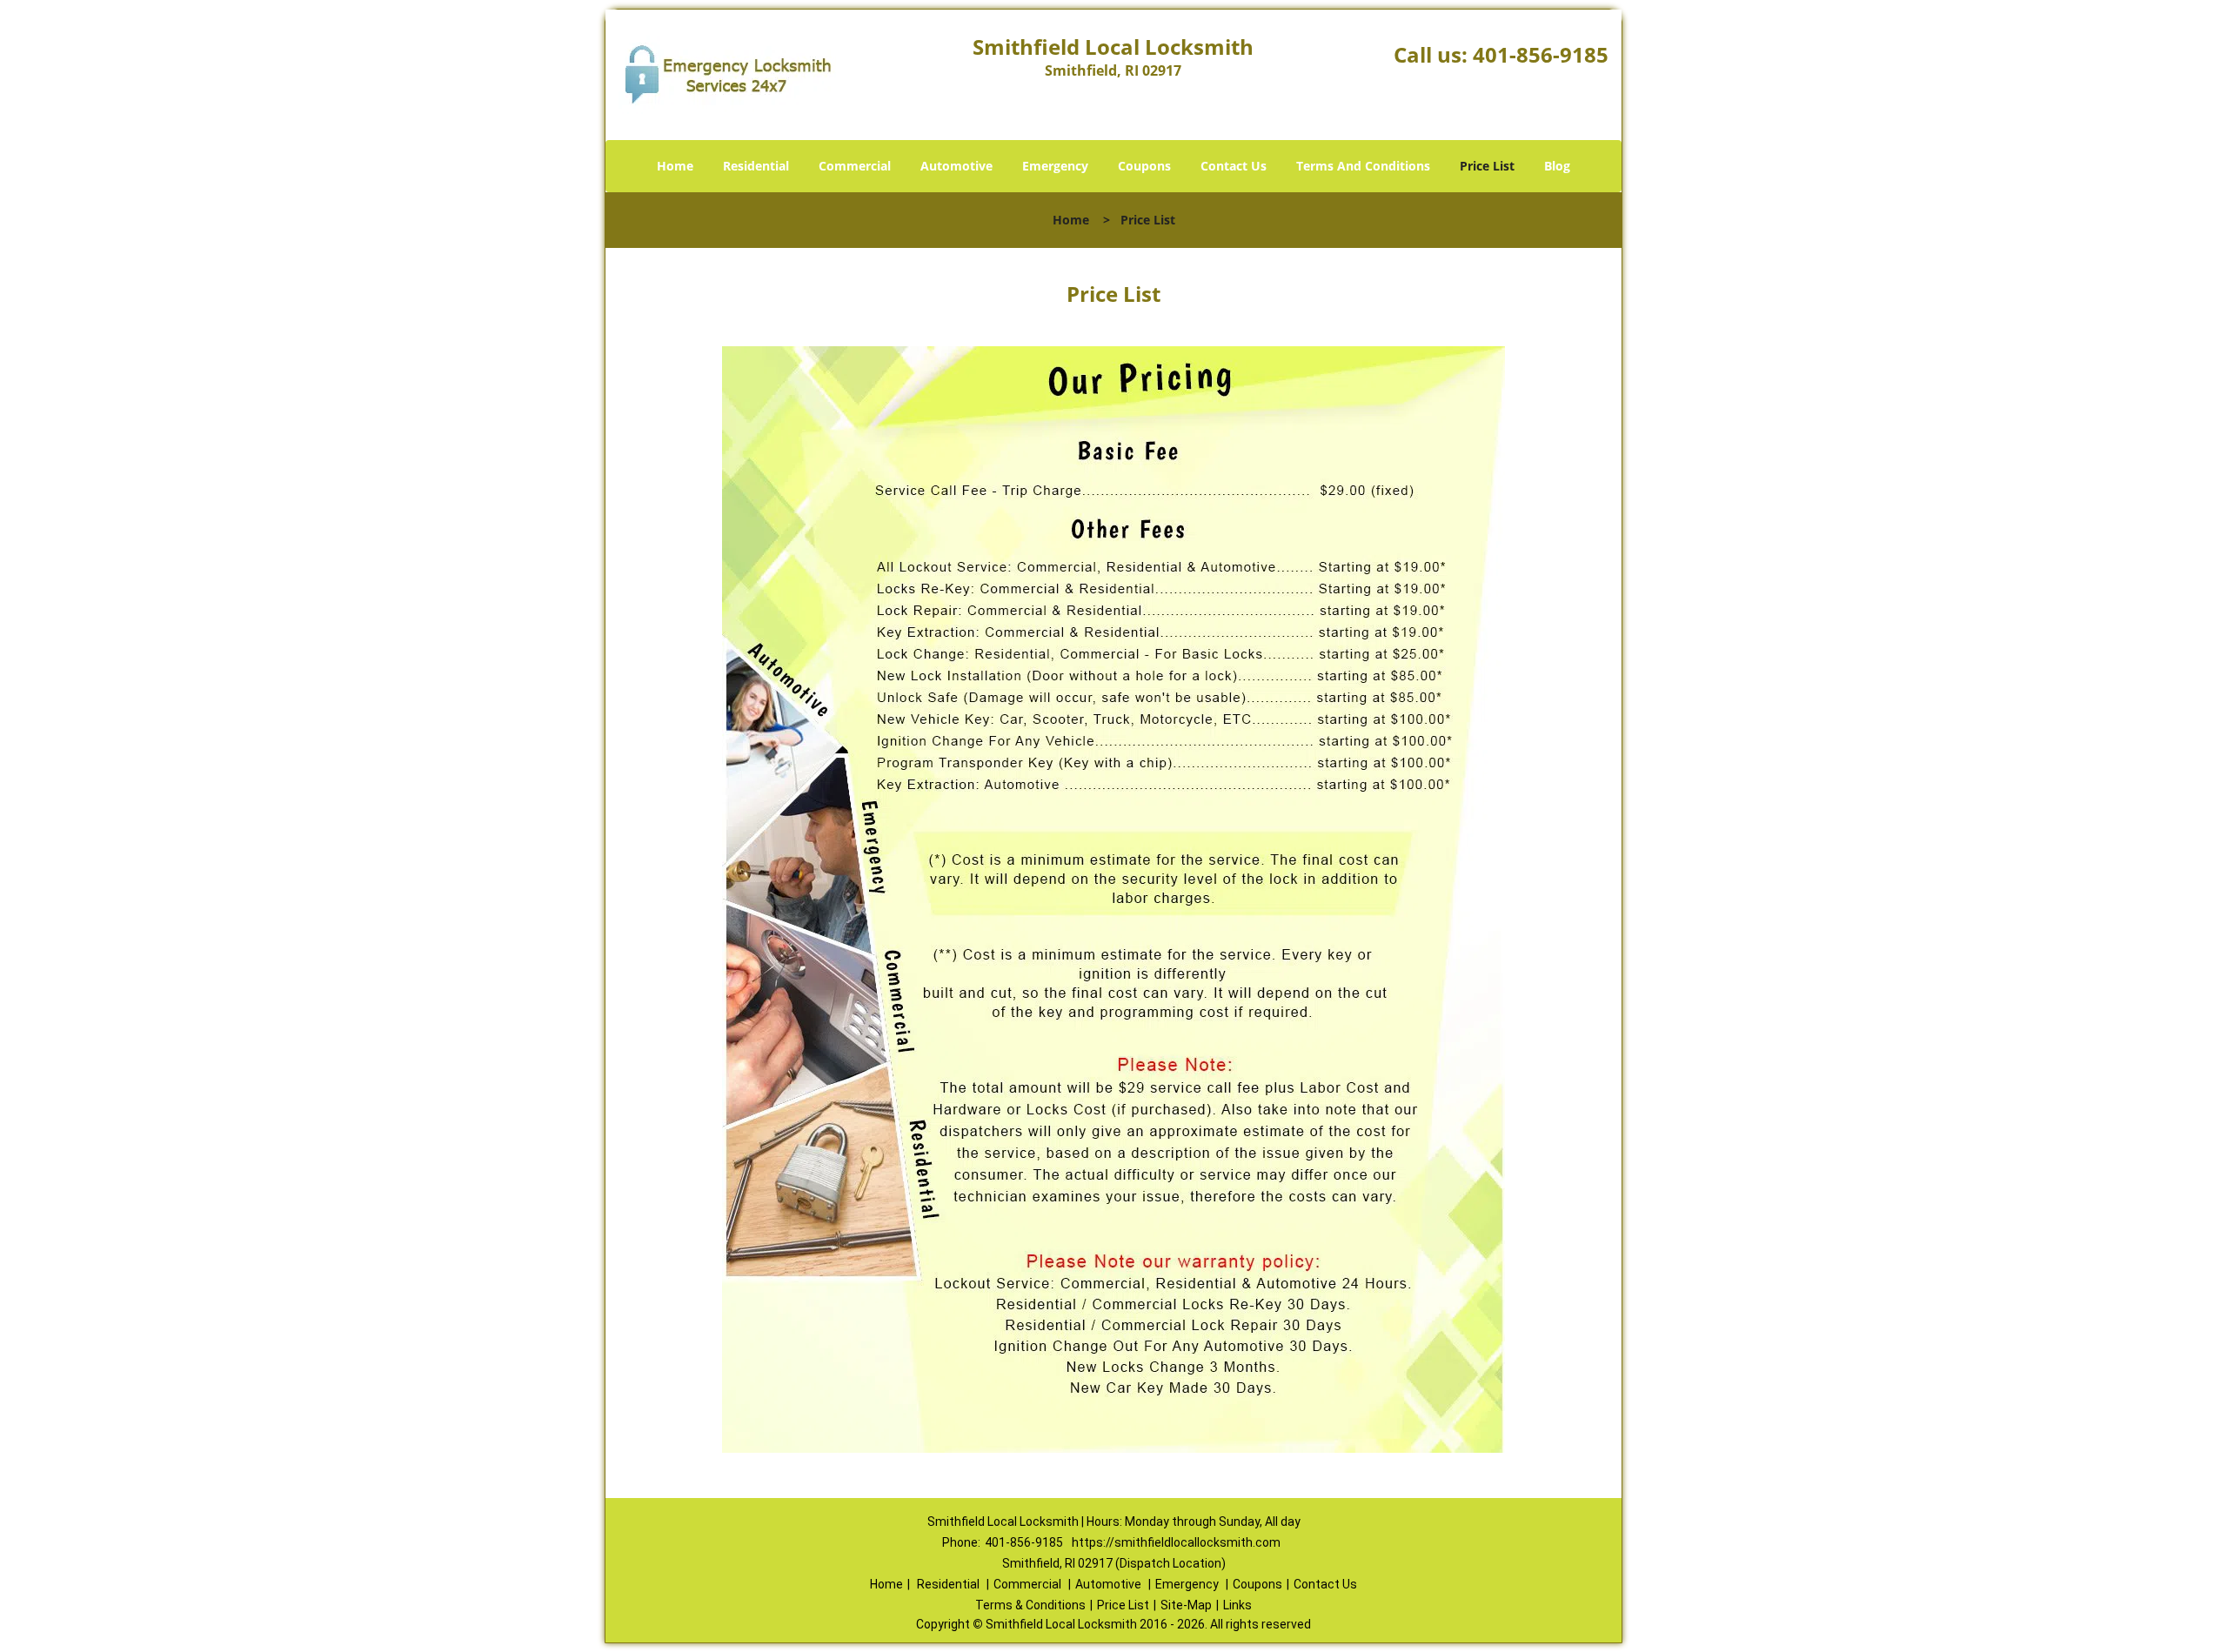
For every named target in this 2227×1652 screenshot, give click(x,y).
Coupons (1144, 166)
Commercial (855, 166)
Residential (756, 166)
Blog (1557, 166)
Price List (1487, 166)
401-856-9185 (1541, 54)
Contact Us (1234, 166)
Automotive (956, 166)
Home (675, 166)
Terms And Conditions (1363, 166)
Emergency (1055, 166)
